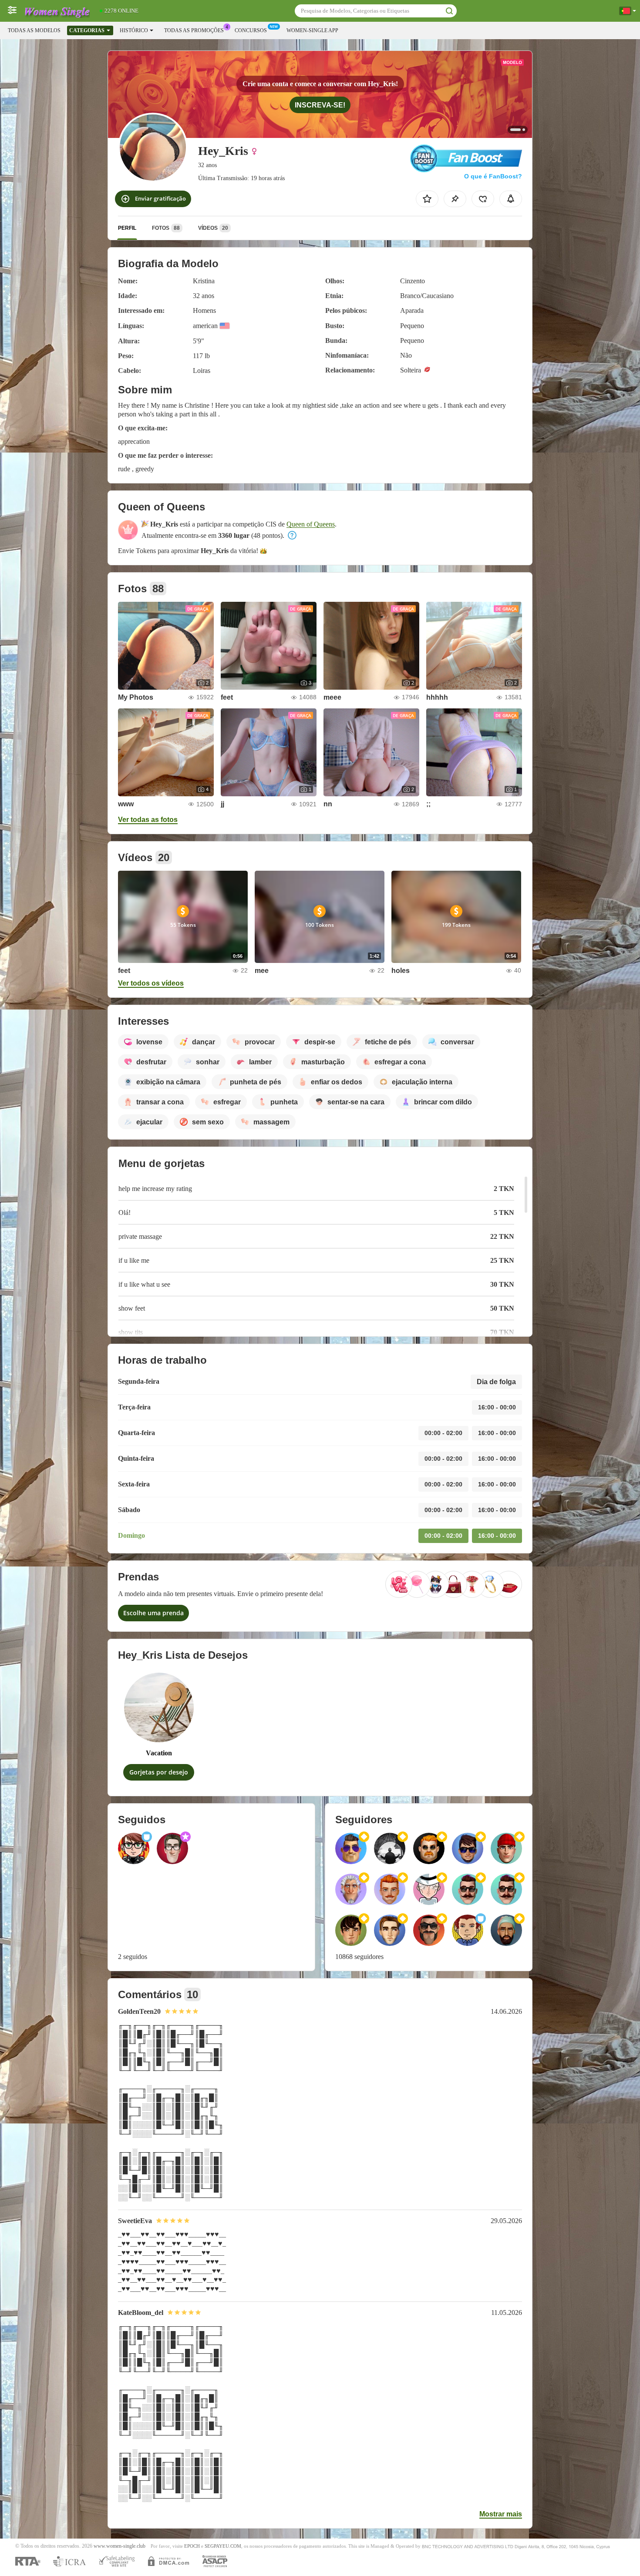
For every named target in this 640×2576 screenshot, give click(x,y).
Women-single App (312, 30)
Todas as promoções (194, 30)
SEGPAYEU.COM (223, 2546)
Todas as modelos (34, 30)
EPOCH (192, 2546)
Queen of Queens (311, 524)
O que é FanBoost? (493, 176)
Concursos (251, 30)
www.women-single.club (120, 2546)
